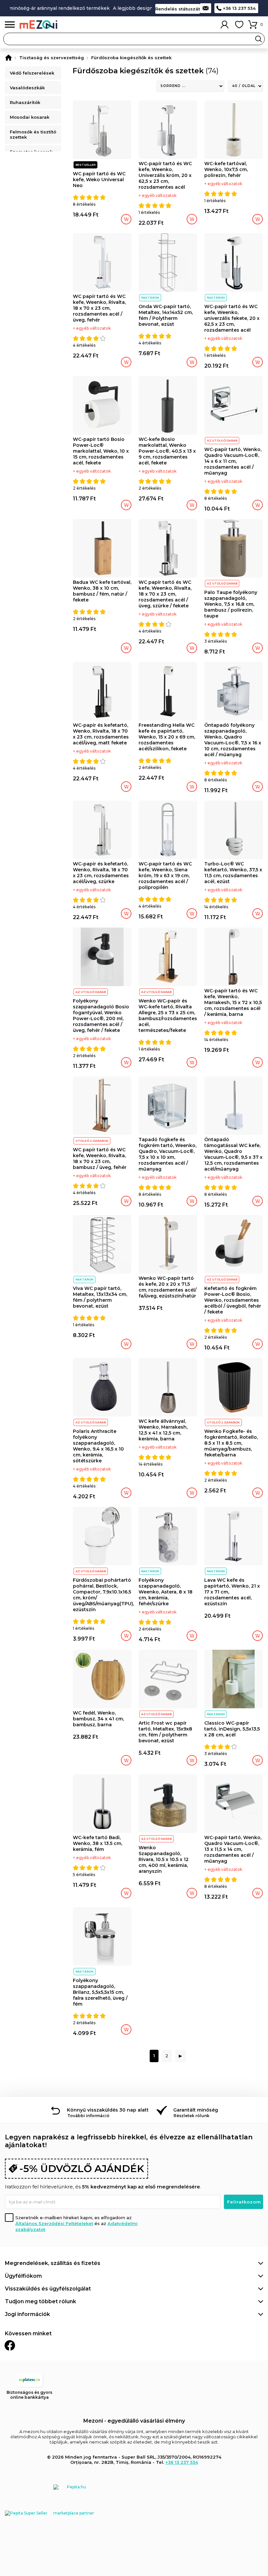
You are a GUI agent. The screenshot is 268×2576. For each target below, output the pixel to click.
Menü (10, 25)
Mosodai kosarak (30, 117)
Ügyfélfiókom (23, 2276)
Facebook (10, 2345)
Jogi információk (27, 2314)
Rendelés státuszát (178, 9)
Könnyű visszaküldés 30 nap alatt (108, 2110)
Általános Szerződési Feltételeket (54, 2223)
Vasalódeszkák (27, 88)
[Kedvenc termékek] (239, 25)
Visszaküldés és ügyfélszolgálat (48, 2289)
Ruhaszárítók (25, 102)
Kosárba (126, 219)
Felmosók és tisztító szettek (33, 134)
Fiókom (225, 25)
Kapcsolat (206, 8)
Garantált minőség (196, 2110)
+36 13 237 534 (239, 8)
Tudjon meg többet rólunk (41, 2301)
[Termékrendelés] (190, 86)
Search (259, 39)
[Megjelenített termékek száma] (245, 86)
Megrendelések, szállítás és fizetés (53, 2263)
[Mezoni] (8, 58)
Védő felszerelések (32, 73)
